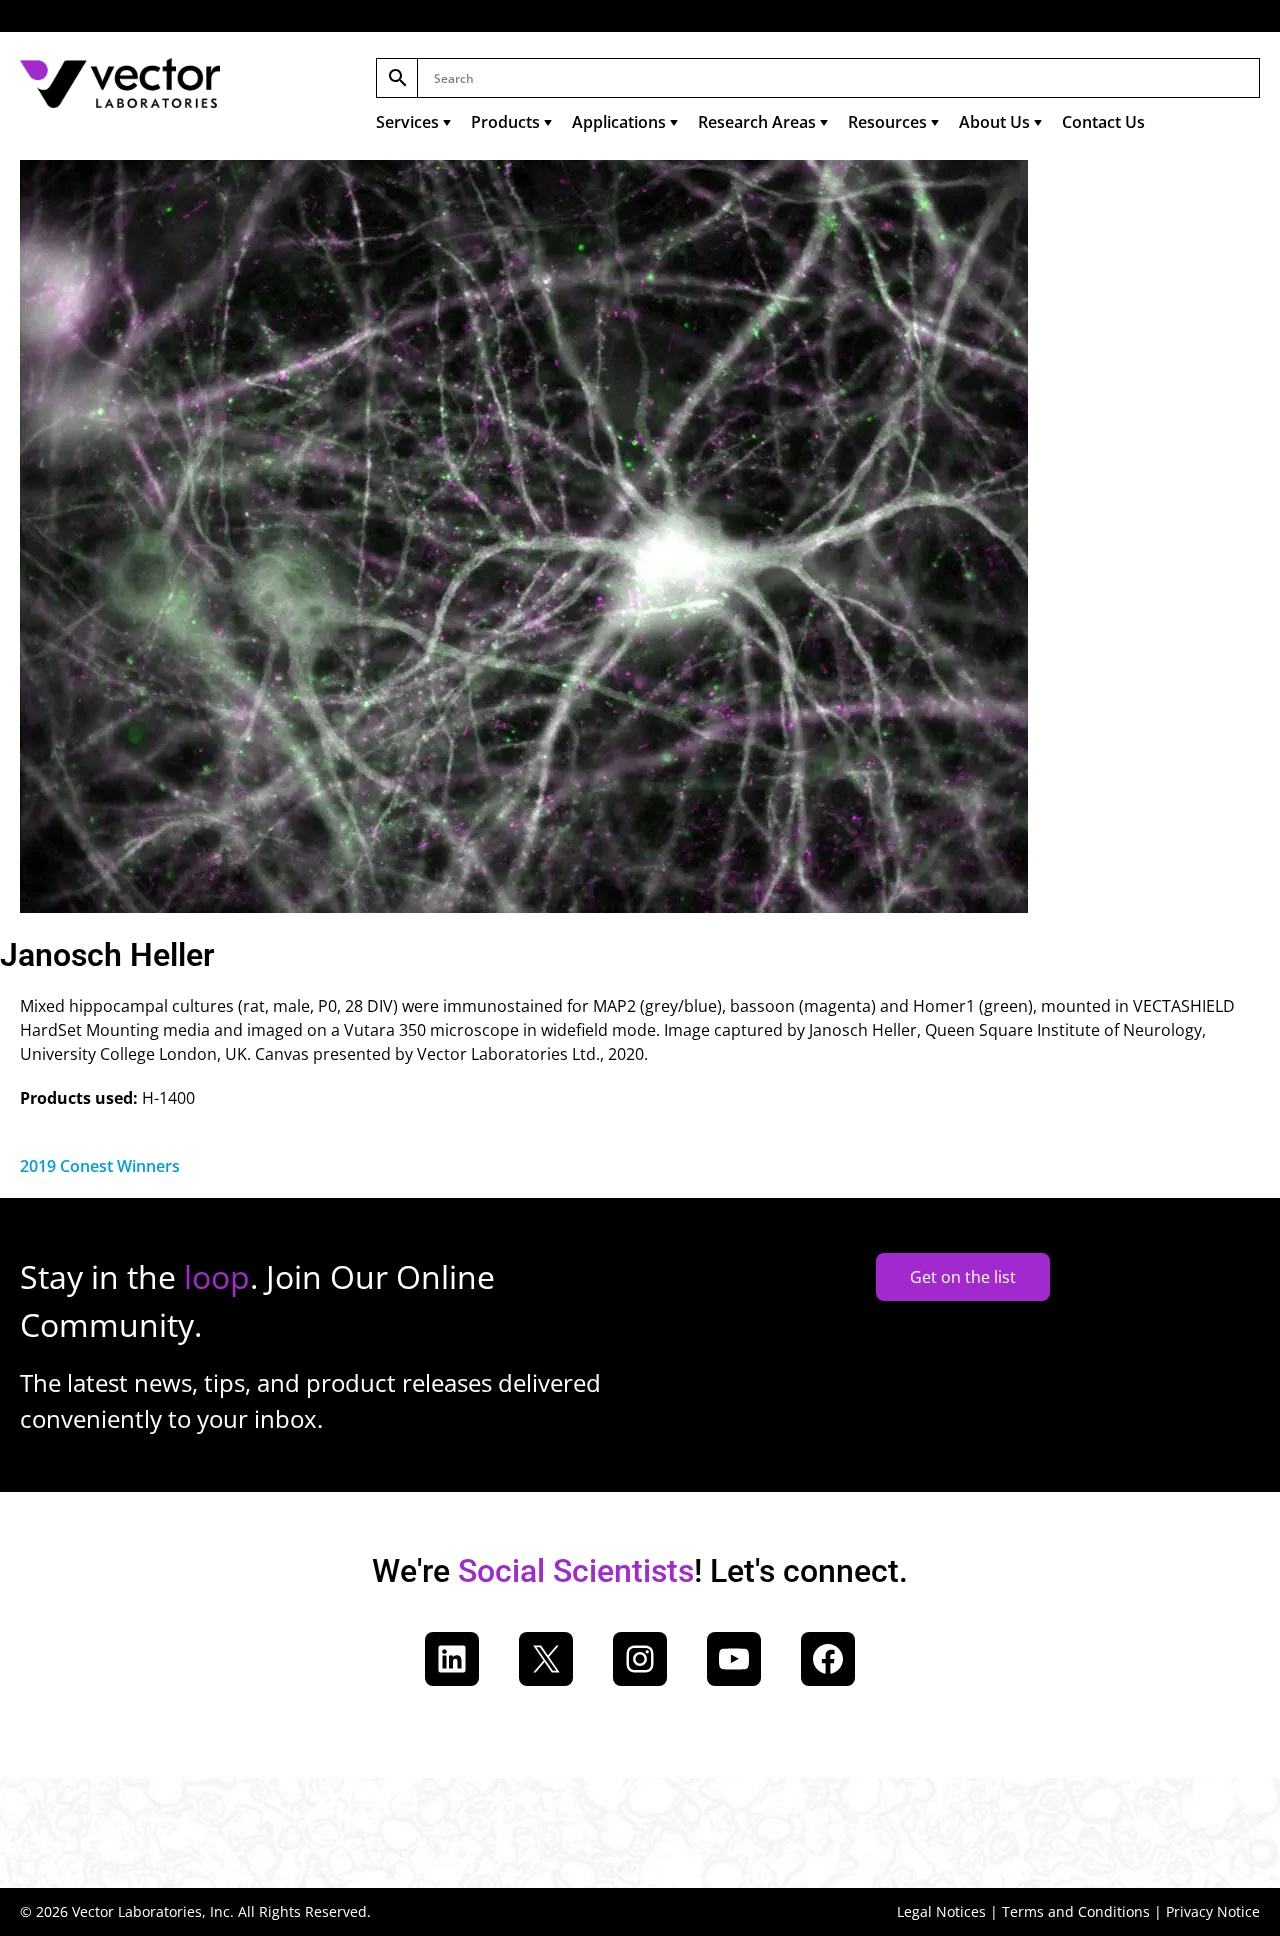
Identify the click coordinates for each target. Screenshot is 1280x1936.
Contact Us (1103, 122)
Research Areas (757, 122)
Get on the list (963, 1277)
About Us (994, 122)
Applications (619, 122)
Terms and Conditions (1076, 1911)
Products (505, 122)
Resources (887, 122)
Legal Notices (941, 1911)
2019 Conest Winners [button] (100, 1166)
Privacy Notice (1213, 1911)
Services (407, 122)
